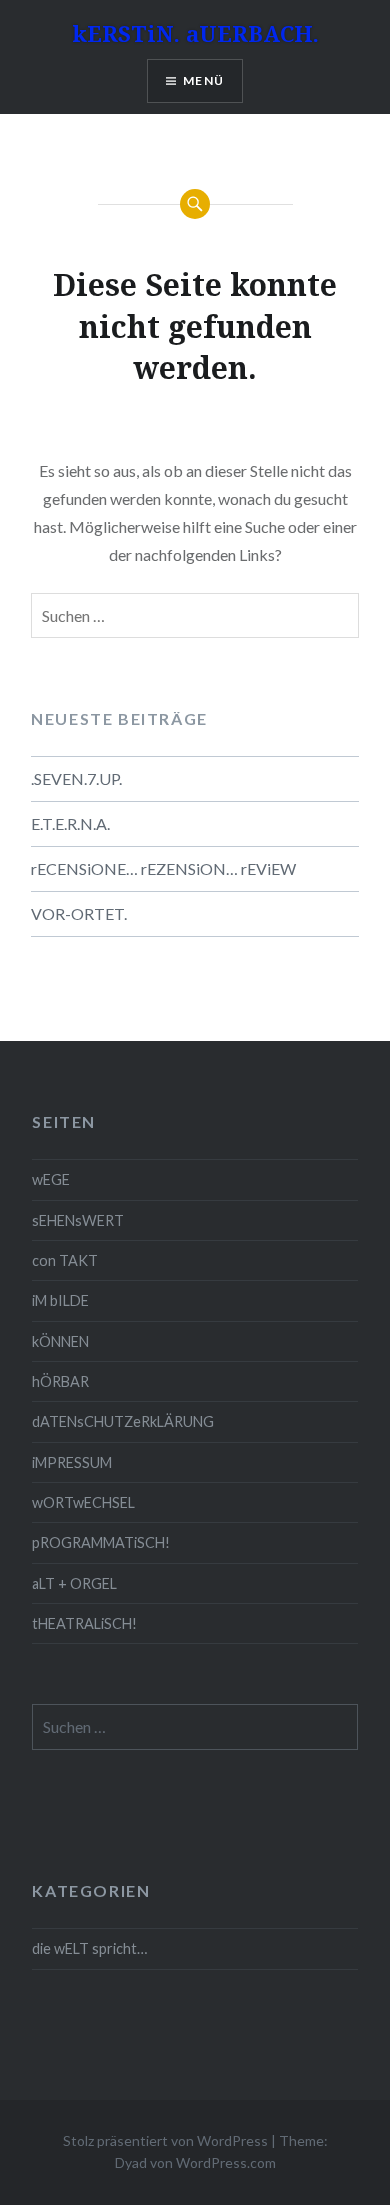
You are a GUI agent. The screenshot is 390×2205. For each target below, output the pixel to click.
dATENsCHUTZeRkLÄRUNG (123, 1421)
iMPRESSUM (72, 1462)
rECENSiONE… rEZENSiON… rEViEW (163, 868)
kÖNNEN (60, 1341)
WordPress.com (226, 2162)
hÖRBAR (60, 1381)
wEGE (51, 1179)
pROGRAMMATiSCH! (101, 1542)
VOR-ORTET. (79, 913)
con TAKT (65, 1260)
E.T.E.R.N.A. (70, 823)
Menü (203, 80)
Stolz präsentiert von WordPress (165, 2140)
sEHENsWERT (78, 1220)
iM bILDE (60, 1300)
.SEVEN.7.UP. (76, 778)
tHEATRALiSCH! (84, 1623)
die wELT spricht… (89, 1948)
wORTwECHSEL (83, 1502)
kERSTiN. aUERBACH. (195, 33)
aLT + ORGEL (74, 1583)
